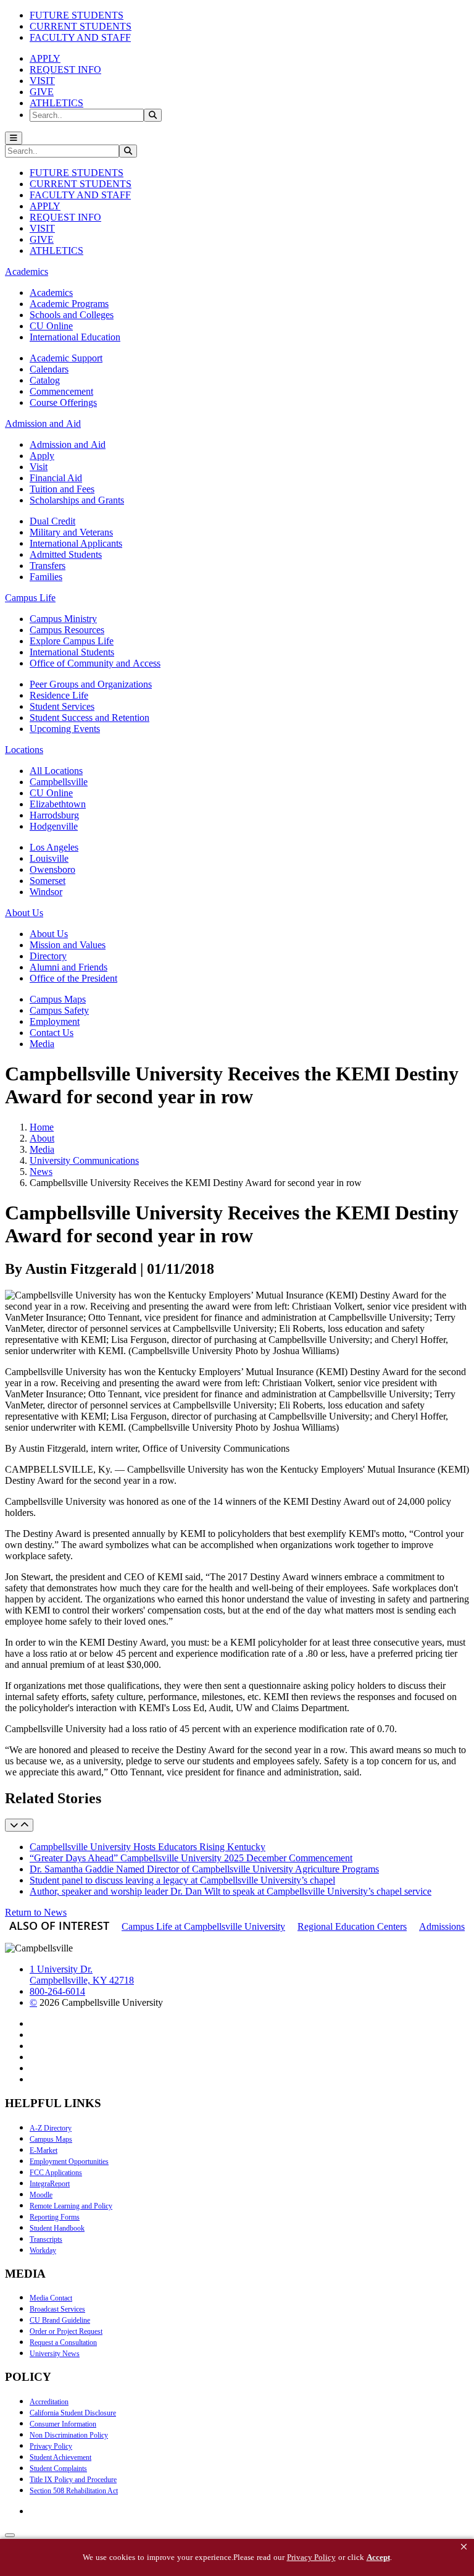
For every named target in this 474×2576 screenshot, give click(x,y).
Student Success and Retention (89, 718)
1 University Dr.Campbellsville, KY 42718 (82, 1975)
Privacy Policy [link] (311, 2557)
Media (42, 1044)
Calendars (49, 369)
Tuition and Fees (62, 489)
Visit (39, 467)
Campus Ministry (63, 619)
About (42, 1138)
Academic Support (66, 358)
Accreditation (49, 2402)
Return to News (36, 1912)
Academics (51, 293)
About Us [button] (24, 913)
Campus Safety (59, 1010)
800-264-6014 (57, 1991)
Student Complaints (58, 2469)
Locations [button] (24, 750)
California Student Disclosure (73, 2413)
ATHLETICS (56, 103)
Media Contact (51, 2298)
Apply (42, 456)
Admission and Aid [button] (43, 423)
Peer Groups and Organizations (91, 684)
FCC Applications (56, 2173)
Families (46, 577)
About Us (49, 934)
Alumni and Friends (69, 967)
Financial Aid (56, 478)
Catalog (45, 380)
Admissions (442, 1926)
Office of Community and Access (95, 663)
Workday (43, 2250)
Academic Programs (69, 304)
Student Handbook (57, 2228)
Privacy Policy (51, 2446)
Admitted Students (66, 554)
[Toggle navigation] (14, 138)
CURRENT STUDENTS (81, 26)
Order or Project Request (66, 2331)
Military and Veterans (71, 532)
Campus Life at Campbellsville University (203, 1926)
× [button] (464, 2547)
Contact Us (52, 1033)
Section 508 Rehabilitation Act (74, 2491)
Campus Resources (67, 630)
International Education (75, 337)
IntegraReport (50, 2184)
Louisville (49, 858)
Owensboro (52, 869)
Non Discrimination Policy (69, 2435)
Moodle (41, 2195)
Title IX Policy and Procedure (73, 2480)
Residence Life (59, 695)
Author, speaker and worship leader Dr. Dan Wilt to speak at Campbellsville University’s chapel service (231, 1891)
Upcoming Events (65, 729)
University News (55, 2354)
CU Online (51, 326)
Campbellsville (59, 782)
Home (42, 1127)
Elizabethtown (58, 804)
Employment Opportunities (69, 2161)
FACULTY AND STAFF (80, 37)
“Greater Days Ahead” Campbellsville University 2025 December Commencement (191, 1858)
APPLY (45, 58)
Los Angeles (54, 847)
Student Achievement (60, 2457)
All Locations (56, 771)
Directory (48, 956)
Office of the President (73, 978)
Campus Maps (58, 999)
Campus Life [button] (30, 598)
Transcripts (46, 2239)
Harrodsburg (54, 815)
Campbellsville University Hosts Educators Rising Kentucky (148, 1847)
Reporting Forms (55, 2217)
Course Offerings (63, 402)
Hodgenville (54, 826)
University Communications (84, 1160)
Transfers (48, 566)
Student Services (62, 706)
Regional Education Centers (352, 1926)
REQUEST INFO (65, 69)
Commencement (61, 391)
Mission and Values (68, 945)
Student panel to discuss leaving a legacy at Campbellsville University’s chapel (182, 1880)
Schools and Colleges (72, 315)
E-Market (44, 2150)
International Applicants (76, 543)
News (41, 1172)
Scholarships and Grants (77, 500)
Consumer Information (63, 2424)
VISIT (42, 81)
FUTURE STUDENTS (77, 15)
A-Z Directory (51, 2128)
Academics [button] (27, 271)
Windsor (46, 892)
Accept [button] (378, 2557)
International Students (72, 652)
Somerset (48, 881)
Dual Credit (52, 521)
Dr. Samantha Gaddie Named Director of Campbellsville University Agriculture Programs (204, 1869)
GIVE (42, 92)
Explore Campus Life (72, 641)
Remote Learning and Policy (71, 2206)
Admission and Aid (68, 444)
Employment (55, 1021)
